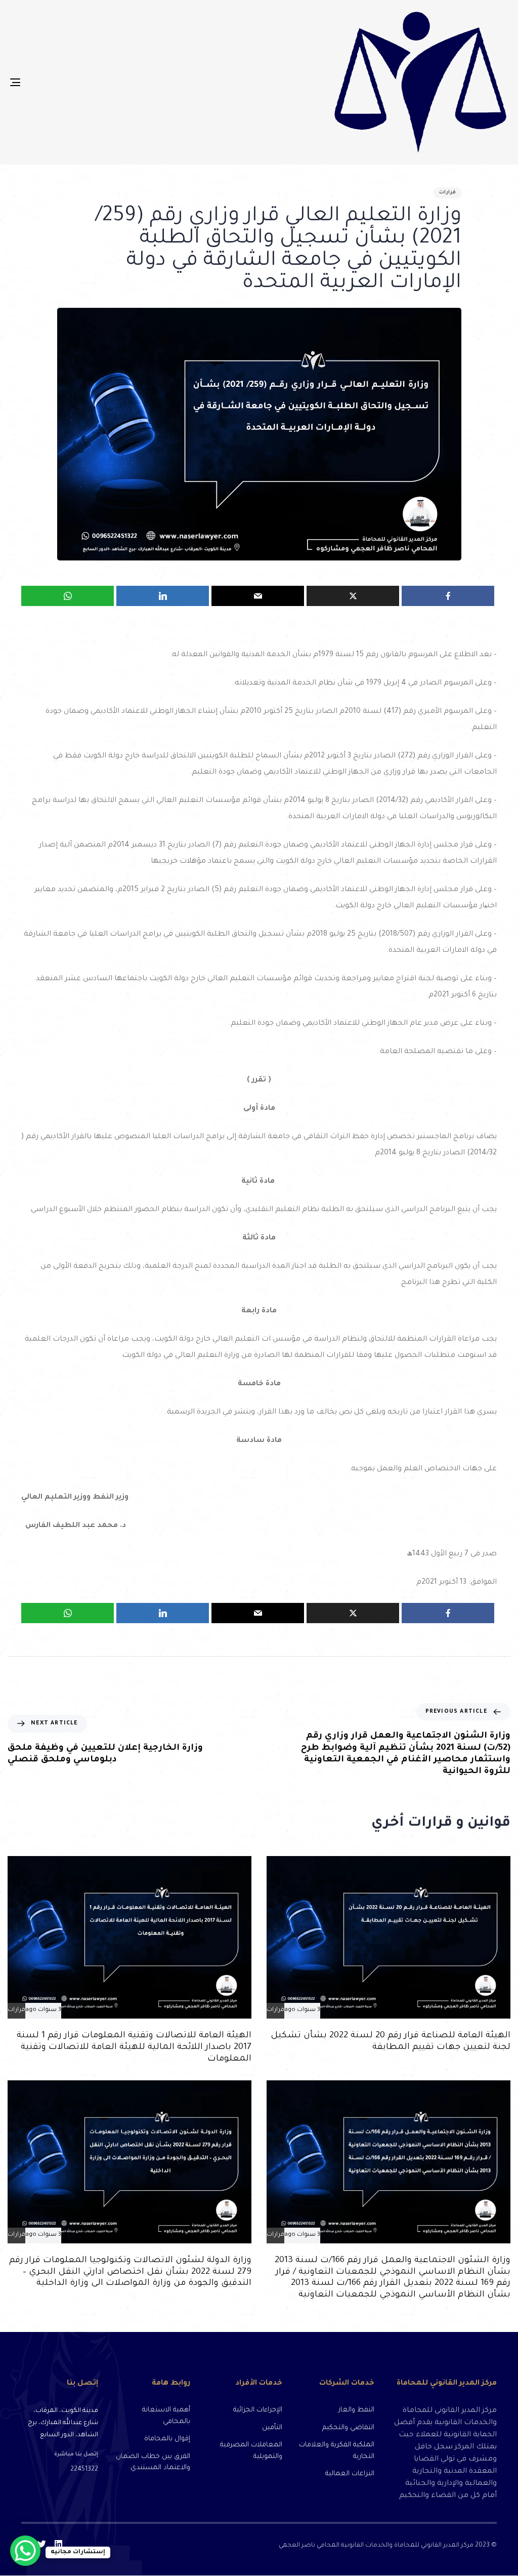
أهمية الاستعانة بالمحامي (166, 2416)
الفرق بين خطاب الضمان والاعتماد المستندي (153, 2463)
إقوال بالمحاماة (167, 2439)
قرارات (447, 193)
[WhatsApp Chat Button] (25, 2551)
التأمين (272, 2428)
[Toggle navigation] (93, 82)
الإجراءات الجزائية (258, 2410)
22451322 (84, 2470)
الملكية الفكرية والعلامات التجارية (337, 2451)
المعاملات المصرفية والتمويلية (251, 2451)
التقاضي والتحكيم (348, 2428)
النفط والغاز (356, 2410)
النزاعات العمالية (350, 2474)
